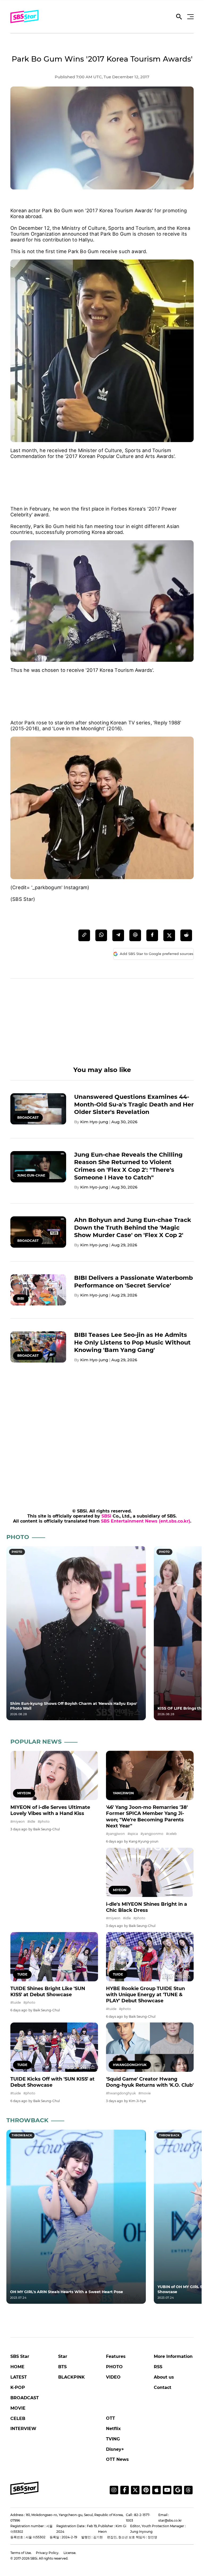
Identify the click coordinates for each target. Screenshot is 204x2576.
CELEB (18, 2419)
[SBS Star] (24, 2488)
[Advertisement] (102, 477)
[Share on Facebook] (152, 935)
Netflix (113, 2429)
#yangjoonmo (152, 1834)
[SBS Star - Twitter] (135, 2490)
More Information (173, 2356)
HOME (17, 2367)
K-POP (18, 2387)
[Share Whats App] (101, 935)
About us (164, 2377)
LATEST (19, 2377)
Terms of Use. (21, 2553)
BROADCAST (25, 2398)
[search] (179, 18)
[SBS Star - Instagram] (114, 2490)
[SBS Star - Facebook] (125, 2490)
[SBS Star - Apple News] (156, 2490)
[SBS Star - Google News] (178, 2490)
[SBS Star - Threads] (188, 2490)
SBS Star (20, 2356)
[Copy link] (84, 935)
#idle (31, 1821)
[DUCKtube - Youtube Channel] (167, 2490)
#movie (144, 2093)
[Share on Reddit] (186, 935)
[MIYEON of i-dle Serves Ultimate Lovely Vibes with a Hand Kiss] (54, 1775)
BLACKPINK (71, 2377)
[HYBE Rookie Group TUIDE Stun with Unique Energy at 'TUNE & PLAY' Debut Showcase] (150, 1957)
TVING (113, 2439)
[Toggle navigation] (190, 17)
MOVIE (18, 2408)
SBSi (106, 1516)
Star (63, 2356)
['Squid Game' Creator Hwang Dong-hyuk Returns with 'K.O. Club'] (150, 2047)
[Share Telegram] (118, 935)
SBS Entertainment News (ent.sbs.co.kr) (146, 1521)
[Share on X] (169, 935)
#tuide (16, 2002)
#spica (133, 1834)
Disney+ (115, 2449)
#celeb (171, 1834)
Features (116, 2356)
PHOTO (114, 2367)
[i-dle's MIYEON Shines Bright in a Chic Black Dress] (150, 1872)
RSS (158, 2367)
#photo (44, 1821)
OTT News (117, 2459)
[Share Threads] (135, 935)
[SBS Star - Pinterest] (146, 2490)
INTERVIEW (23, 2429)
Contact (163, 2387)
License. (70, 2553)
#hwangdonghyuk (121, 2093)
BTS (62, 2367)
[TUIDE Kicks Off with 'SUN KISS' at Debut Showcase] (54, 2047)
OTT (110, 2418)
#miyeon (18, 1821)
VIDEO (113, 2377)
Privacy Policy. (48, 2553)
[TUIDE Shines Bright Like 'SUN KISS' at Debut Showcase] (54, 1957)
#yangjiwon (115, 1834)
